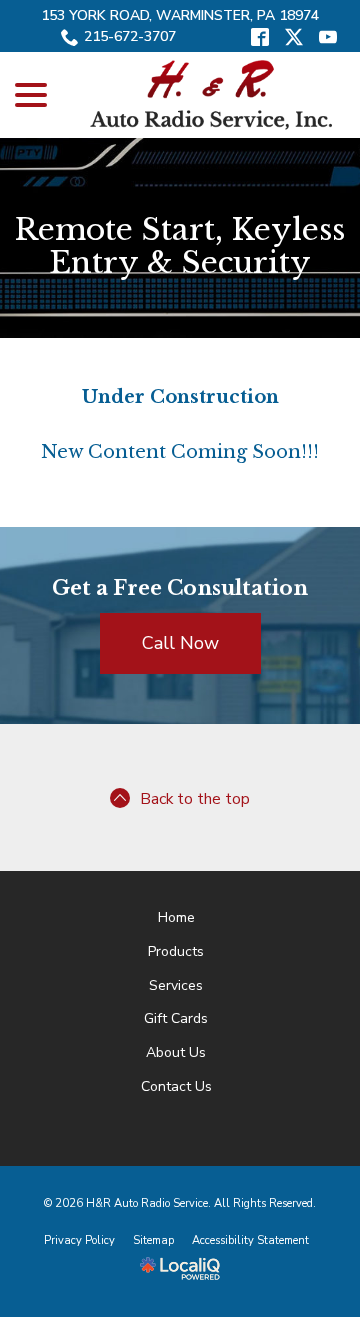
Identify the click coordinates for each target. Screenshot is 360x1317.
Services (176, 985)
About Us (176, 1052)
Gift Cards (176, 1018)
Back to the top (195, 799)
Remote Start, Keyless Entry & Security (180, 246)
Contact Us (176, 1086)
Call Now (180, 643)
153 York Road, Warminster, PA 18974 (180, 15)
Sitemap (153, 1240)
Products (176, 951)
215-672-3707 (130, 36)
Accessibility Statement (250, 1240)
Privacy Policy (79, 1240)
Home (176, 917)
